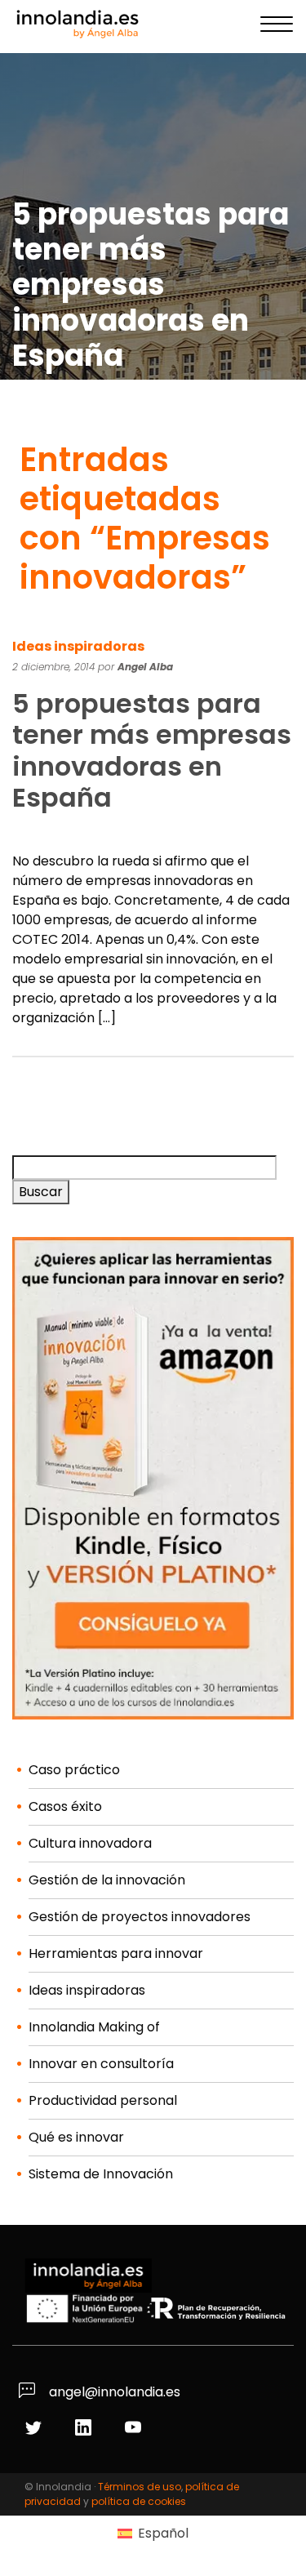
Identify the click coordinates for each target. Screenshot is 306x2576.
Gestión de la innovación (107, 1880)
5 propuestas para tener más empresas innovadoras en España (152, 750)
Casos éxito (65, 1806)
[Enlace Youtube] (135, 2429)
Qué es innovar (76, 2137)
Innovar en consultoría (101, 2064)
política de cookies (139, 2501)
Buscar (41, 1192)
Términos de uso (140, 2487)
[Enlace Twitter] (35, 2429)
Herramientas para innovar (116, 1953)
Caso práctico (74, 1770)
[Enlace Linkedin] (85, 2429)
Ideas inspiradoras (78, 646)
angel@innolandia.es (113, 2392)
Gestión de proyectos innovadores (140, 1917)
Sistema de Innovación (101, 2174)
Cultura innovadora (90, 1843)
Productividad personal (103, 2100)
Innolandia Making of (94, 2027)
